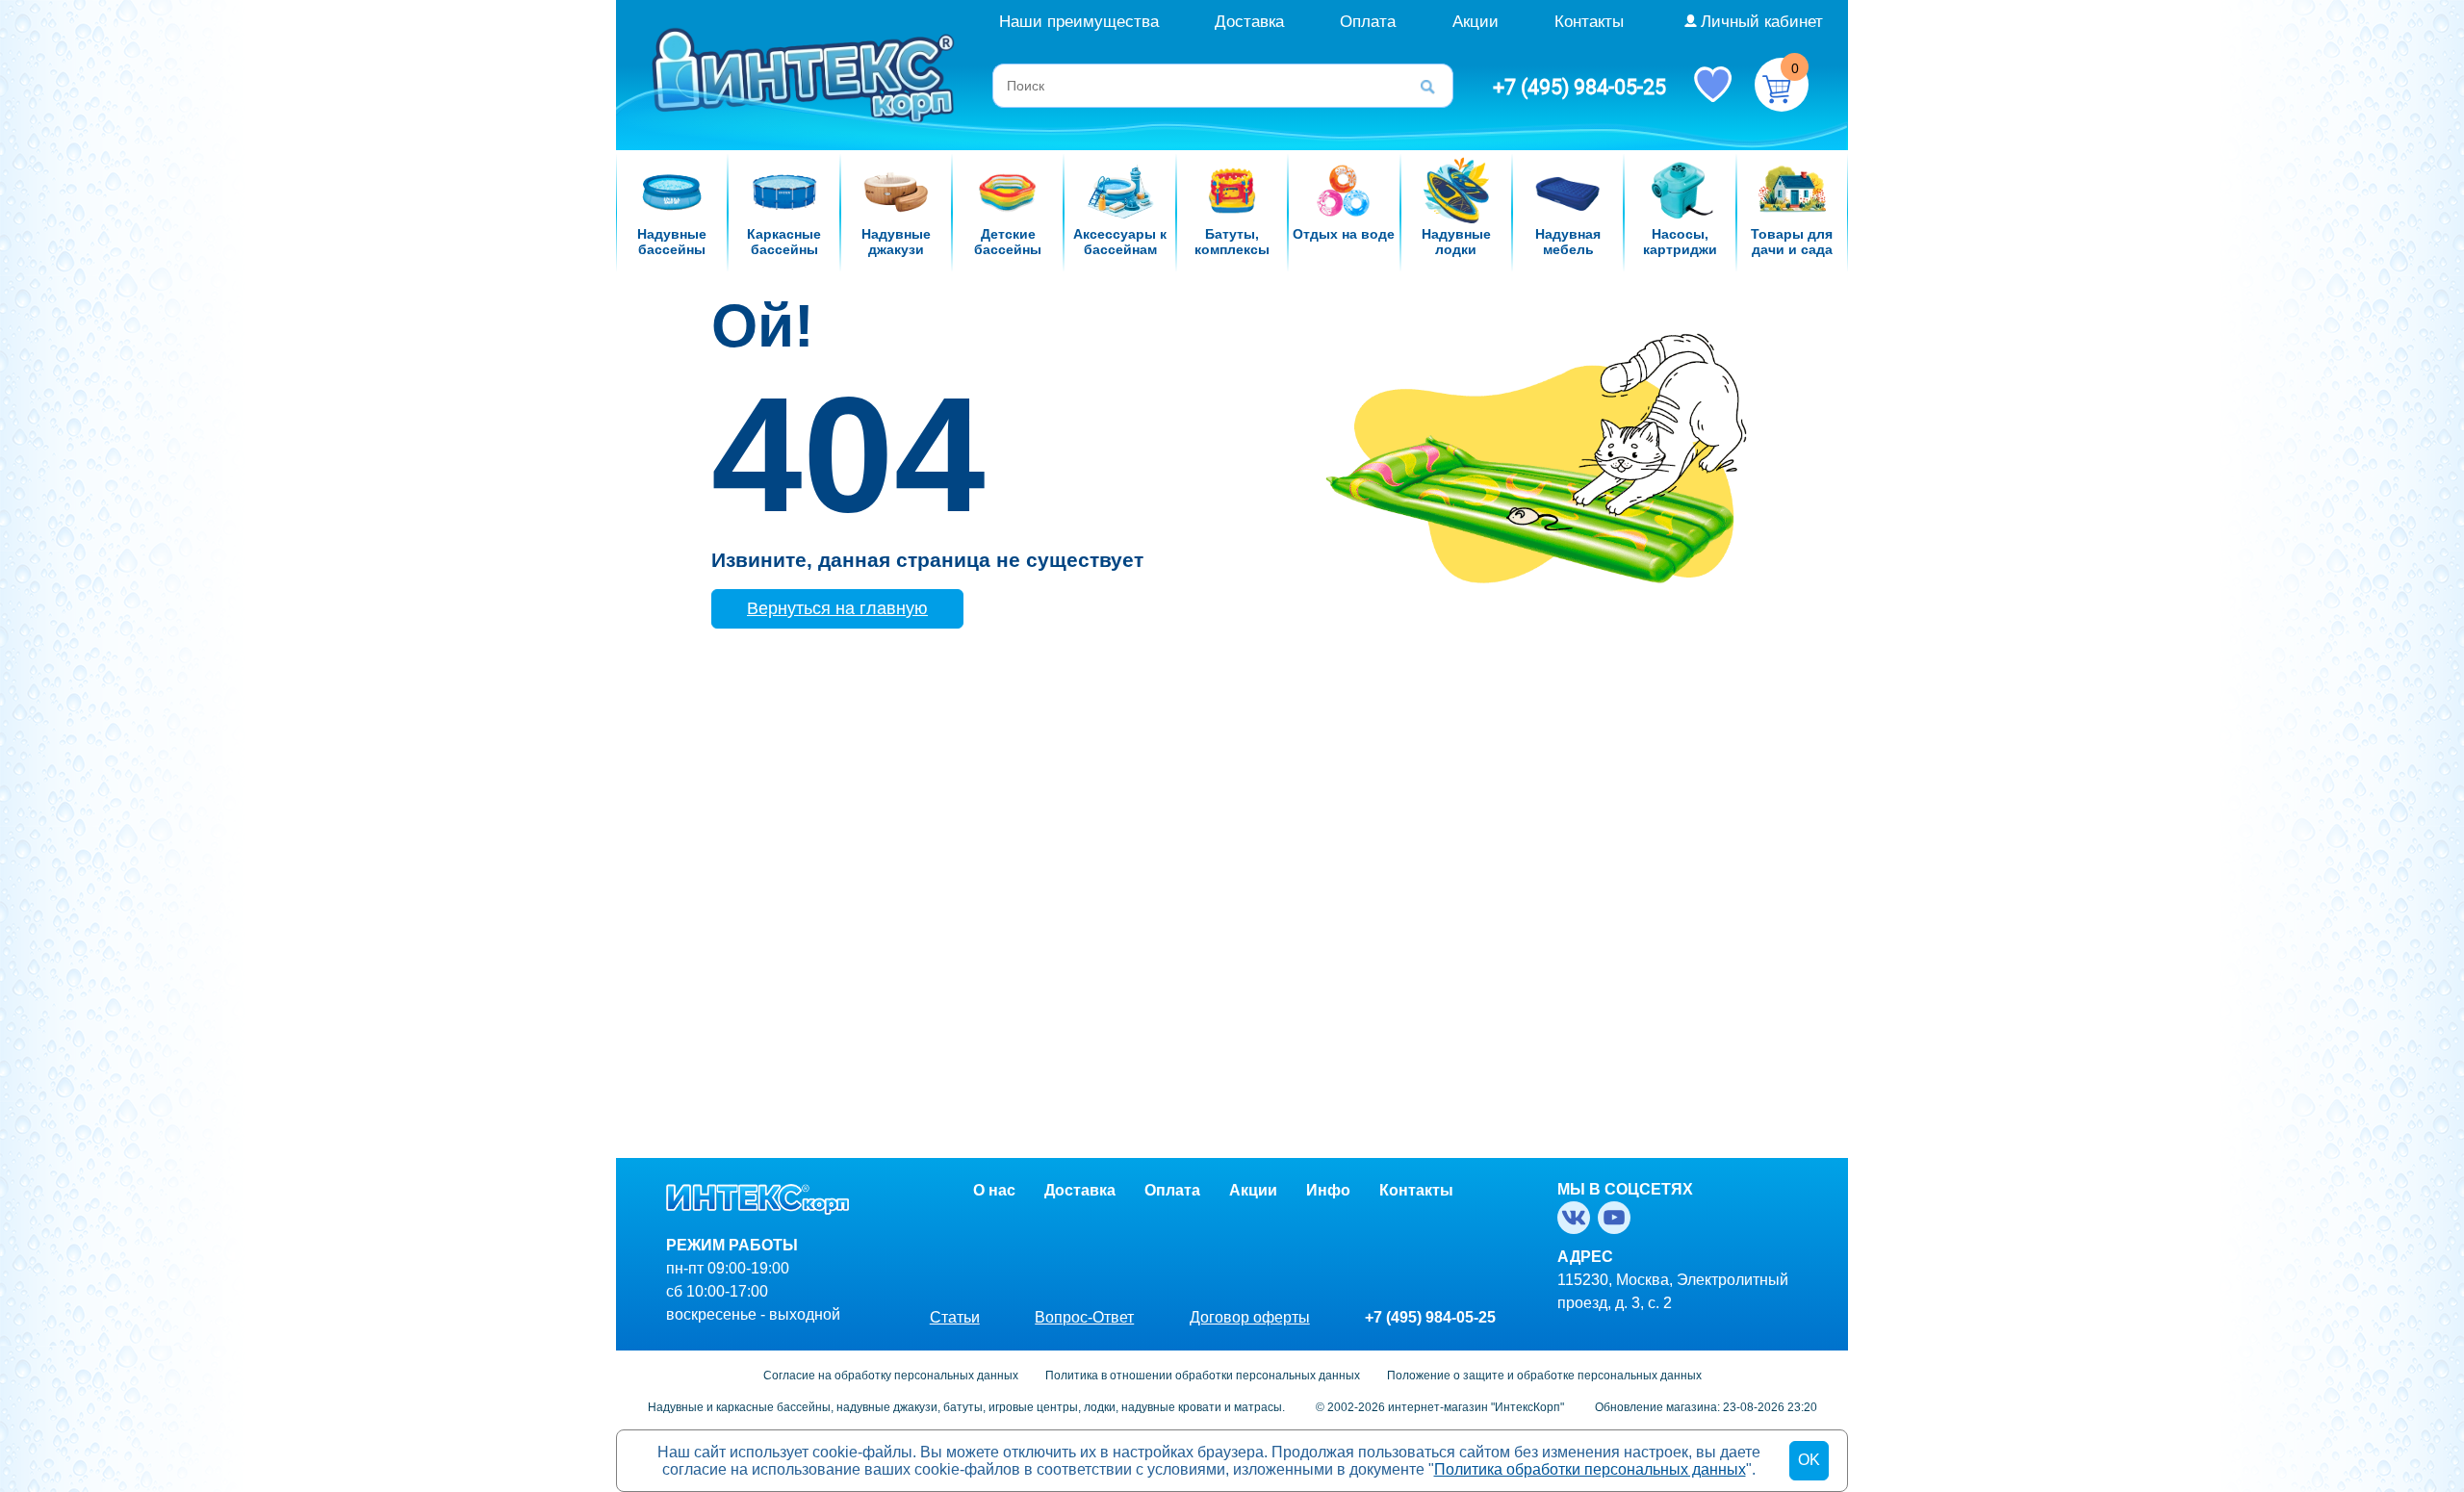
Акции (1476, 22)
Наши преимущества (1079, 22)
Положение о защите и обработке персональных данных (1544, 1376)
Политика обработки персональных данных (1590, 1469)
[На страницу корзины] (1782, 85)
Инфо (1328, 1190)
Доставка (1249, 22)
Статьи (955, 1317)
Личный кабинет (1762, 22)
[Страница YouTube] (1618, 1218)
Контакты (1589, 22)
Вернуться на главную (837, 608)
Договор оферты (1250, 1317)
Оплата (1368, 22)
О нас (994, 1190)
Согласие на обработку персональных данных (891, 1376)
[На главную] (806, 74)
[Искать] (1434, 86)
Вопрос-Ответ (1084, 1317)
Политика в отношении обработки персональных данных (1203, 1376)
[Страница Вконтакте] (1578, 1218)
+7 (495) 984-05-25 (1579, 87)
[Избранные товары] (1712, 83)
